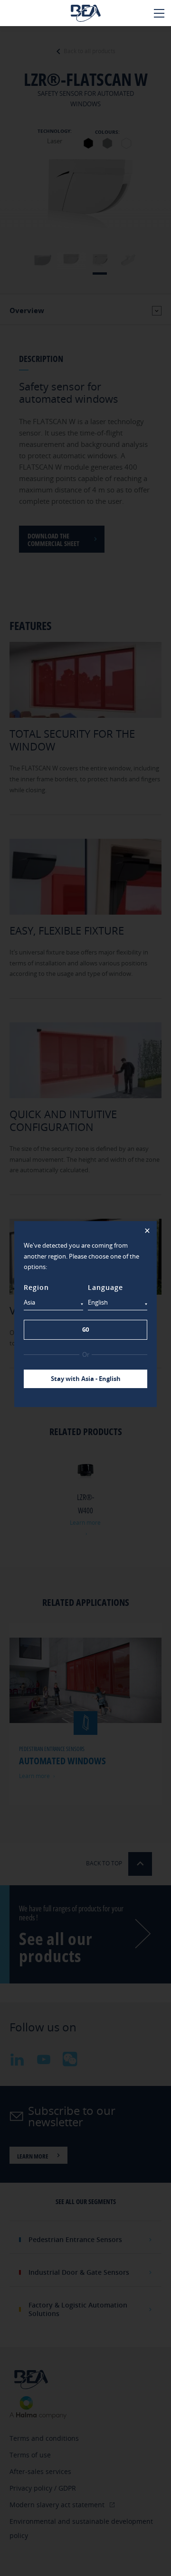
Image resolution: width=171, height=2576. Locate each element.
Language (105, 1287)
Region (36, 1287)
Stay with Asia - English (86, 1379)
